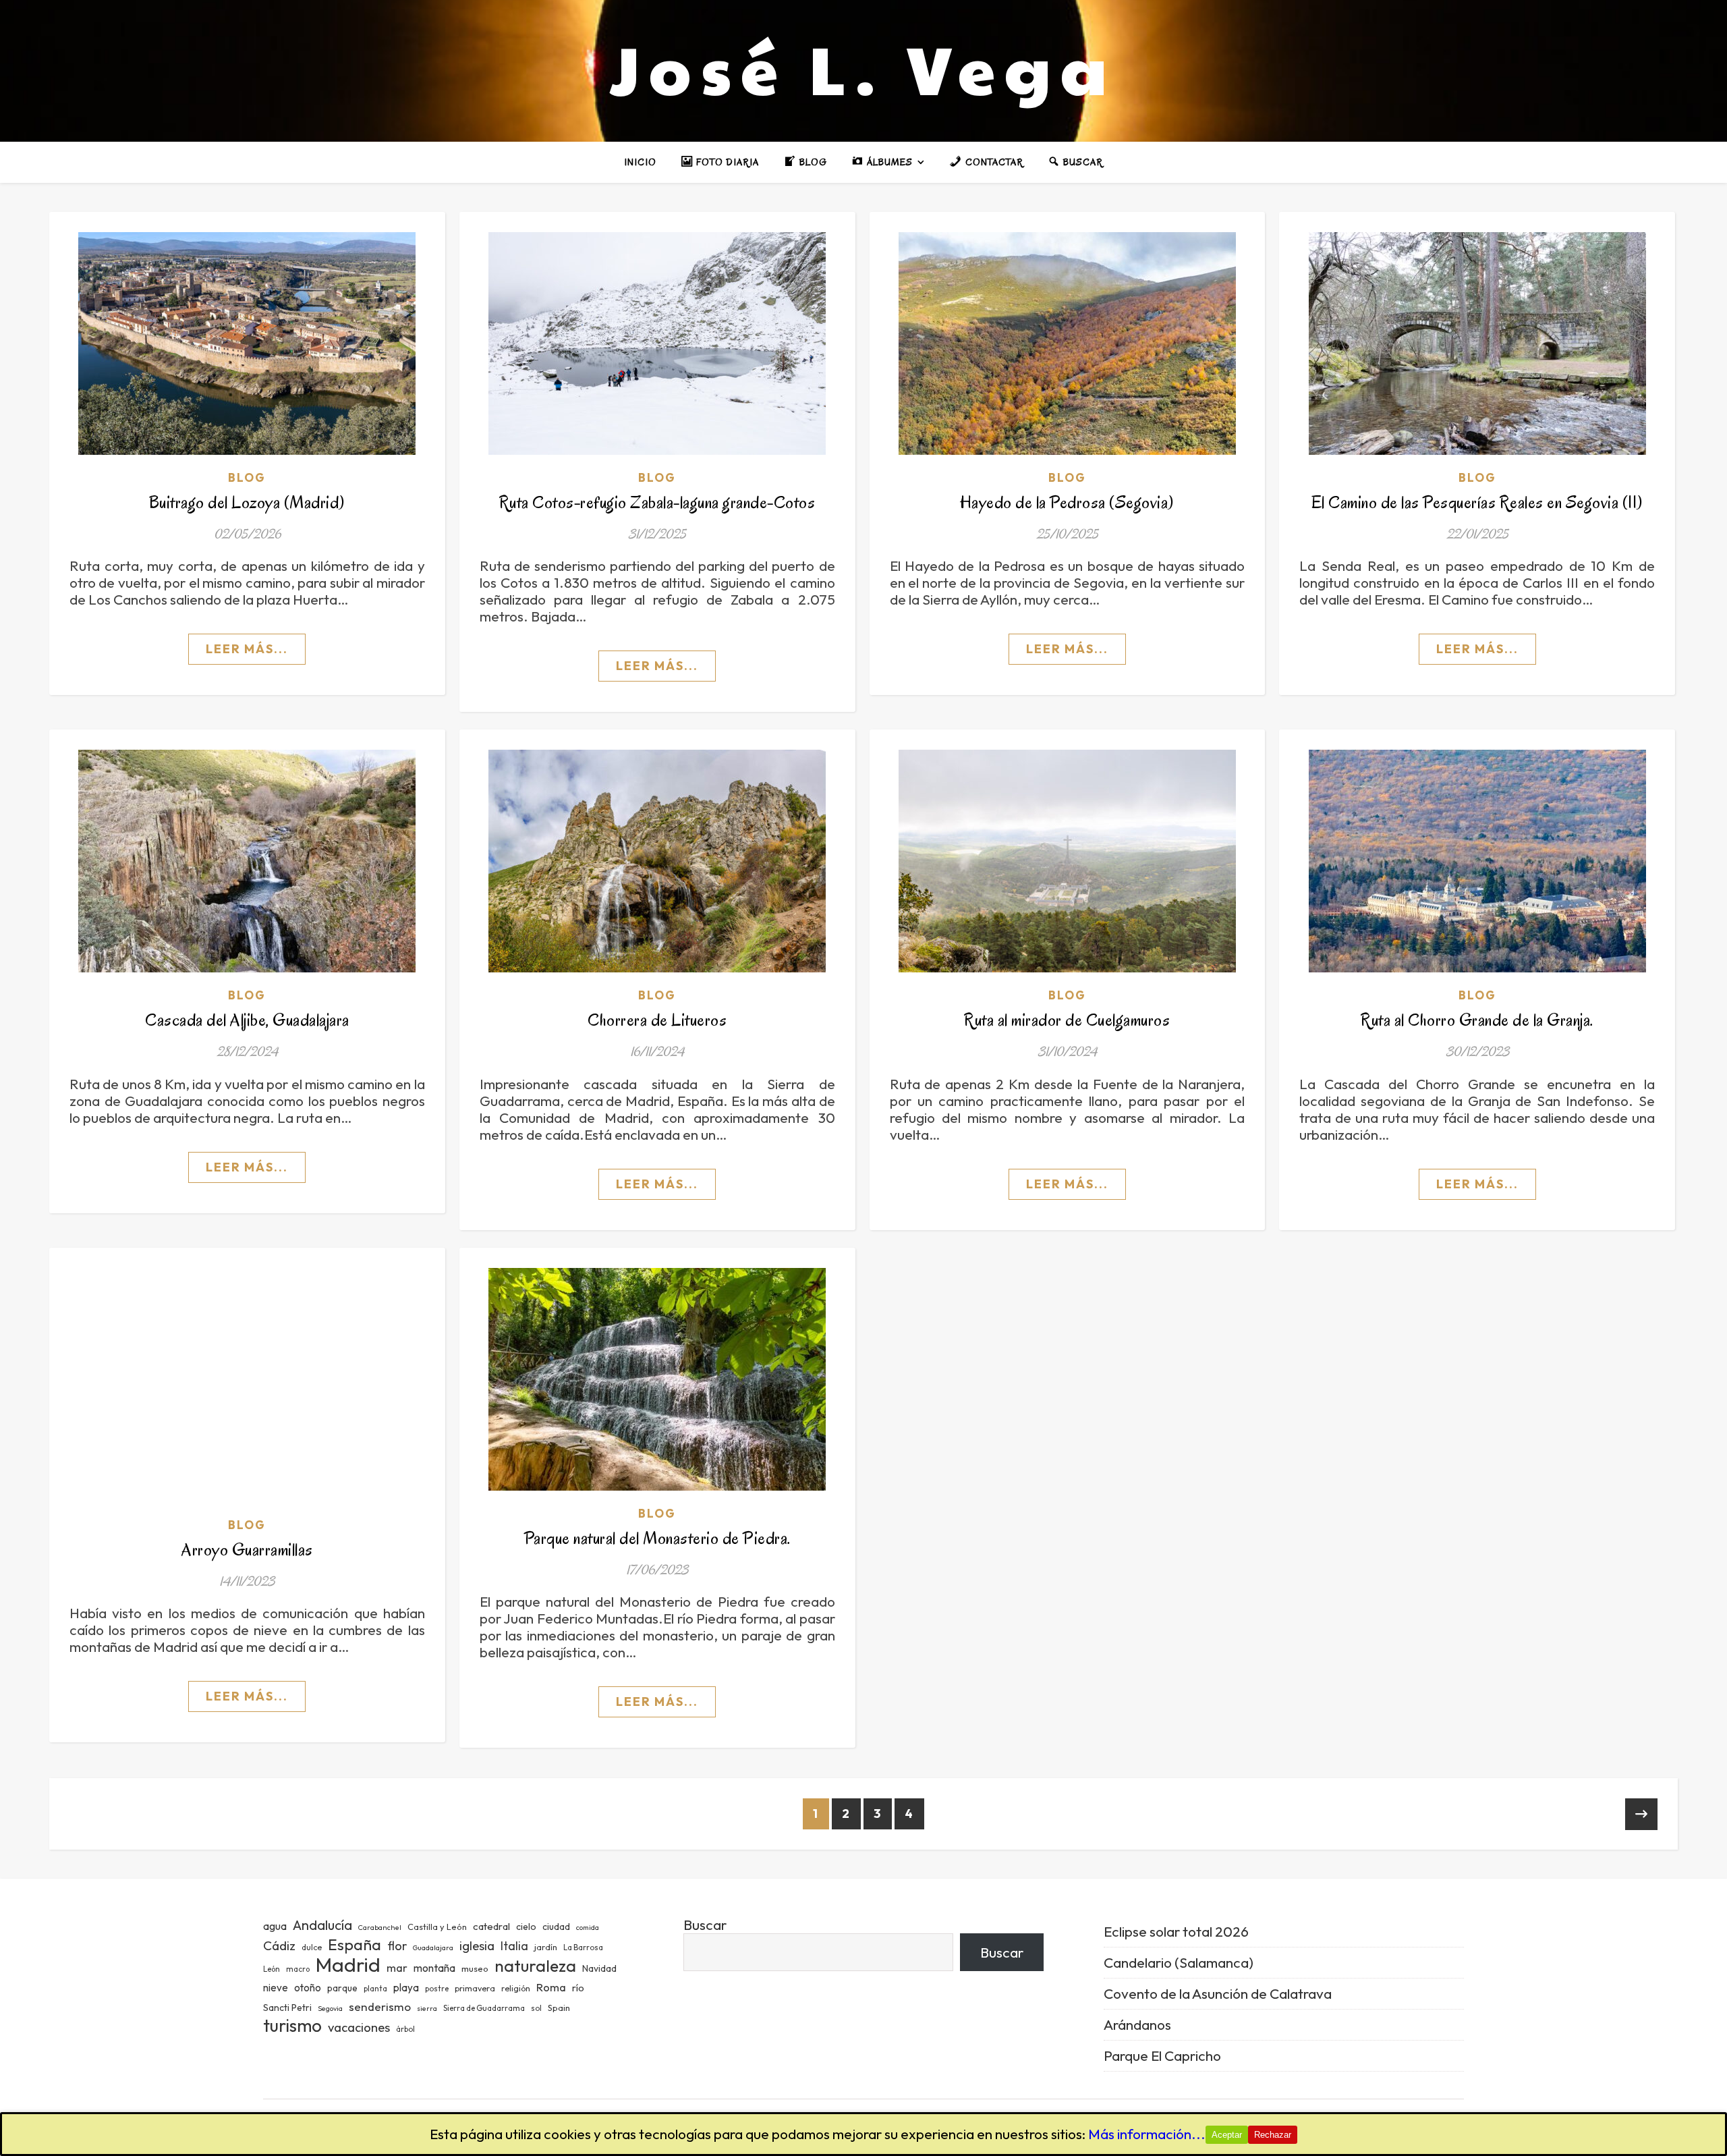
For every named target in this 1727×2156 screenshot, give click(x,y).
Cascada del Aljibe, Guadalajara (247, 1020)
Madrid (348, 1965)
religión (516, 1988)
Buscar (705, 1925)
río (578, 1988)
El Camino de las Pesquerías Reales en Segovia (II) (1477, 502)
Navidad (599, 1968)
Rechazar (1273, 2135)
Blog (247, 477)
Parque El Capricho (1162, 2055)
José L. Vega (863, 67)
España (355, 1944)
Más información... (1147, 2134)
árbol (405, 2029)
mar (397, 1967)
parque (342, 1988)
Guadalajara (433, 1947)
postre (437, 1989)
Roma (551, 1987)
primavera (475, 1988)
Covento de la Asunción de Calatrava (1218, 1993)
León (272, 1969)
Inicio (640, 162)
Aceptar (1227, 2135)
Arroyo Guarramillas (247, 1550)
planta (375, 1989)
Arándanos (1137, 2024)
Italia (514, 1946)
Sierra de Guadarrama (484, 2008)
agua (275, 1926)
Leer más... (247, 649)
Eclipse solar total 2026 (1176, 1931)
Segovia (330, 2008)
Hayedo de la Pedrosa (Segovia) (1067, 502)
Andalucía (322, 1925)
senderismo (380, 2007)
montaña (434, 1968)
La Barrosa (583, 1947)
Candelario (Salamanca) (1179, 1962)
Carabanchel (380, 1927)
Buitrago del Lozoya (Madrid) (247, 502)
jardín (546, 1947)
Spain (559, 2008)
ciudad (556, 1927)
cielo (526, 1927)
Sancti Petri (287, 2008)
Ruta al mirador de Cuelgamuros (1067, 1020)
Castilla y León (437, 1927)
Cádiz (279, 1945)
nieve (276, 1988)
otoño (308, 1988)
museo (475, 1968)
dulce (312, 1947)
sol (536, 2008)
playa (406, 1988)
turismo (292, 2025)
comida (588, 1927)
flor (397, 1946)
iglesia (477, 1945)
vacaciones (359, 2027)
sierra (427, 2008)
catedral (491, 1926)
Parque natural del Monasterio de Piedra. (657, 1538)
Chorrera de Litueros (657, 1020)
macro (298, 1969)
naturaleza (535, 1965)
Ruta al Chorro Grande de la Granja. (1477, 1020)
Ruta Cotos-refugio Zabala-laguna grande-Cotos (657, 502)
